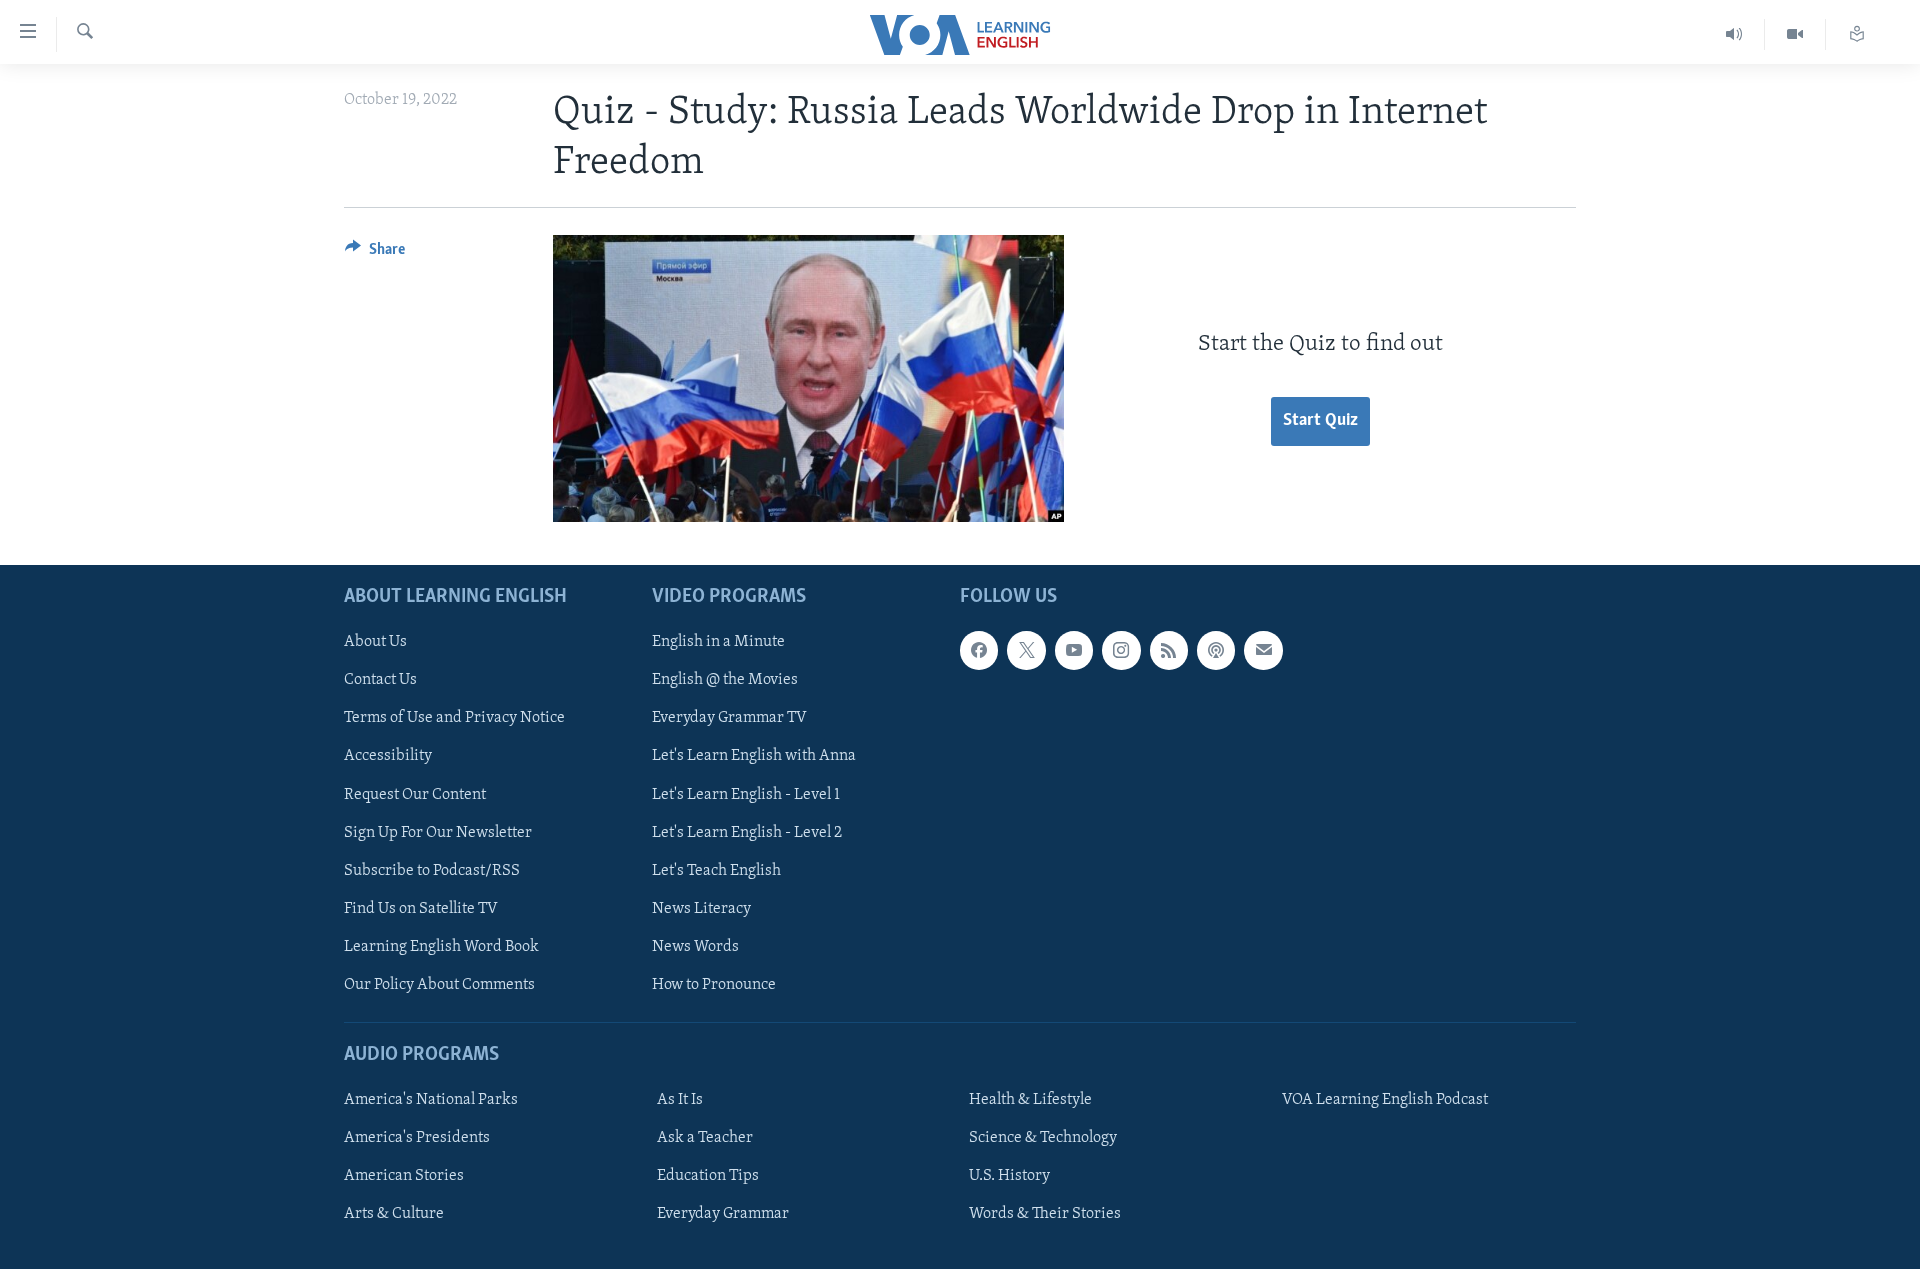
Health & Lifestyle (1030, 1100)
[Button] (375, 254)
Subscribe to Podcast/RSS (432, 871)
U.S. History (1009, 1177)
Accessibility (388, 757)
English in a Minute (718, 643)
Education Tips (708, 1177)
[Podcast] (1216, 651)
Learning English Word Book (441, 947)
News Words (695, 947)
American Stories (404, 1177)
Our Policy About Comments (439, 985)
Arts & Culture (394, 1215)
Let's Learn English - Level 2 (747, 833)
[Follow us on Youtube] (1074, 651)
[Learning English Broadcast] (1734, 34)
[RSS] (1169, 651)
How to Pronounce (714, 985)
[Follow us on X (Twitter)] (1026, 651)
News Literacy (701, 909)
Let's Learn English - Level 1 (746, 795)
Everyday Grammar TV (729, 719)
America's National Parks (431, 1100)
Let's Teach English (716, 871)
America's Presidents (417, 1138)
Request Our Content (415, 795)
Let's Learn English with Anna (754, 757)
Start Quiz (1320, 421)
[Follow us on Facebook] (979, 651)
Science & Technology (1043, 1138)
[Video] (1795, 34)
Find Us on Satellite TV (421, 909)
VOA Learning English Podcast (1385, 1100)
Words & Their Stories (1045, 1215)
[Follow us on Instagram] (1121, 651)
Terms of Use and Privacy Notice (454, 719)
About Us (375, 643)
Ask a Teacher (705, 1138)
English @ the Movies (725, 681)
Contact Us (380, 681)
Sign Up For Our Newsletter (438, 833)
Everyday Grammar (723, 1215)
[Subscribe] (1263, 651)
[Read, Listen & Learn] (1857, 34)
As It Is (680, 1100)
